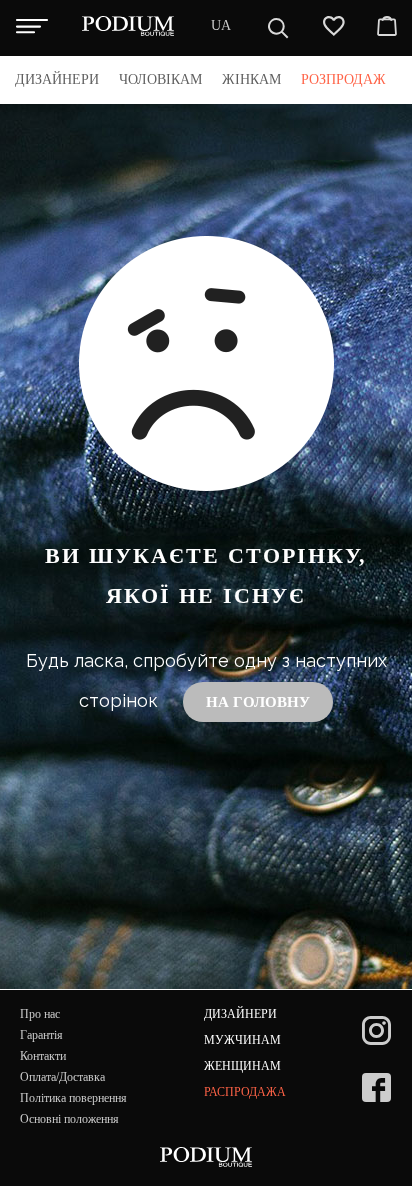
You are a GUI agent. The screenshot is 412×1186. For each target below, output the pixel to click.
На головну (258, 702)
